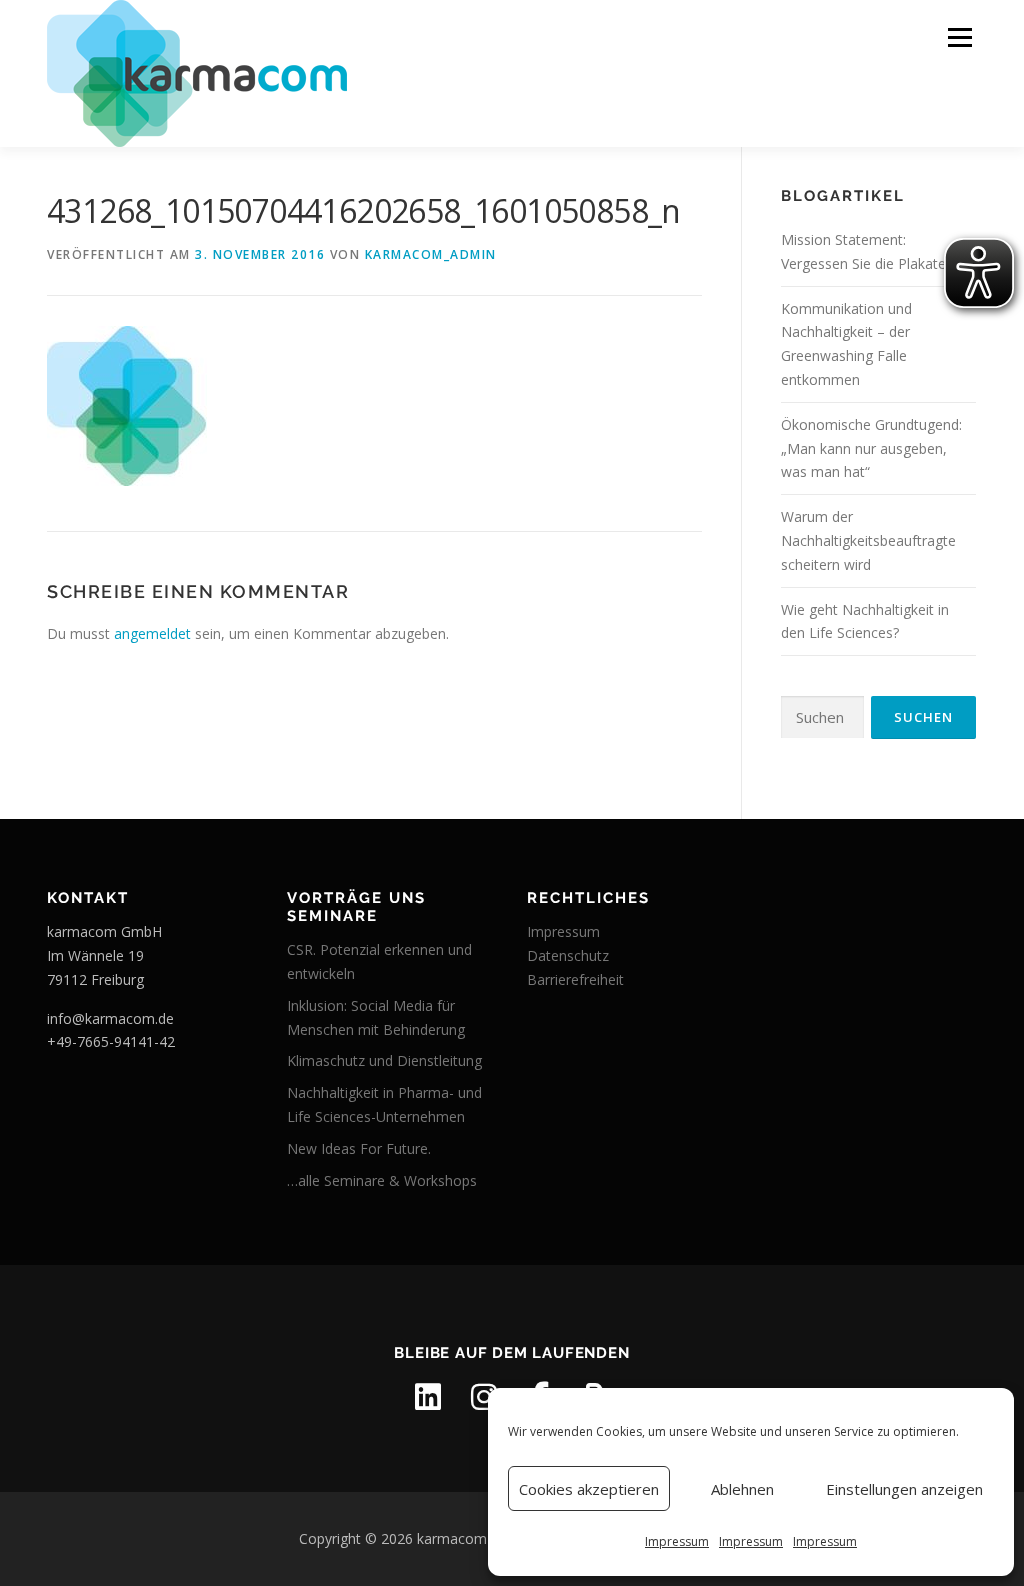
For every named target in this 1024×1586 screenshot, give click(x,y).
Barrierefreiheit (575, 979)
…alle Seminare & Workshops (382, 1180)
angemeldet (152, 633)
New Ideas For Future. (359, 1148)
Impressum (677, 1541)
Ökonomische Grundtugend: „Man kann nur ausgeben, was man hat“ (871, 448)
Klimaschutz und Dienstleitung (384, 1060)
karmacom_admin (431, 254)
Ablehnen (742, 1489)
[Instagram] (484, 1397)
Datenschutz (568, 955)
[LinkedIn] (428, 1397)
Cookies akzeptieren (589, 1489)
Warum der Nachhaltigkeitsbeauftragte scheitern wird (868, 540)
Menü (959, 37)
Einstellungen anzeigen (904, 1489)
